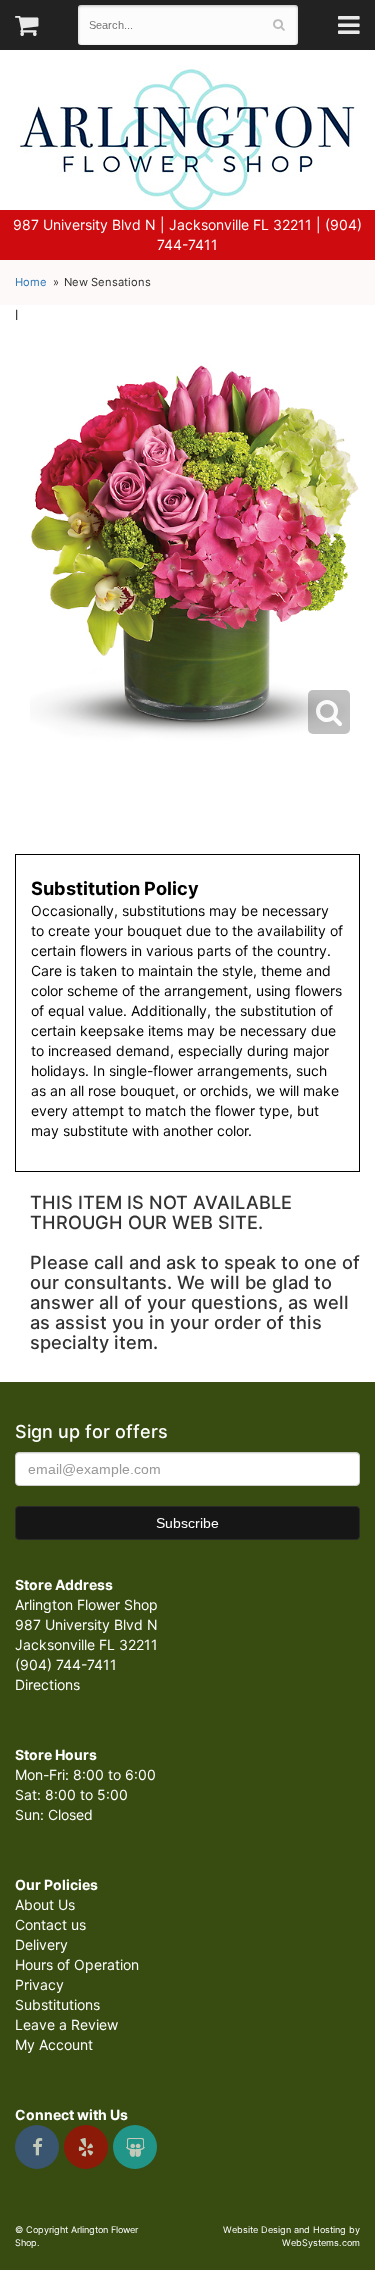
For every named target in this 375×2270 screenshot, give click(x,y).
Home (31, 282)
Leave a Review (66, 2024)
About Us (45, 1904)
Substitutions (57, 2004)
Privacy (39, 1984)
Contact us (50, 1924)
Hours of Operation (77, 1964)
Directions (47, 1684)
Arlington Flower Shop (187, 140)
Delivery (41, 1944)
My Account (54, 2044)
